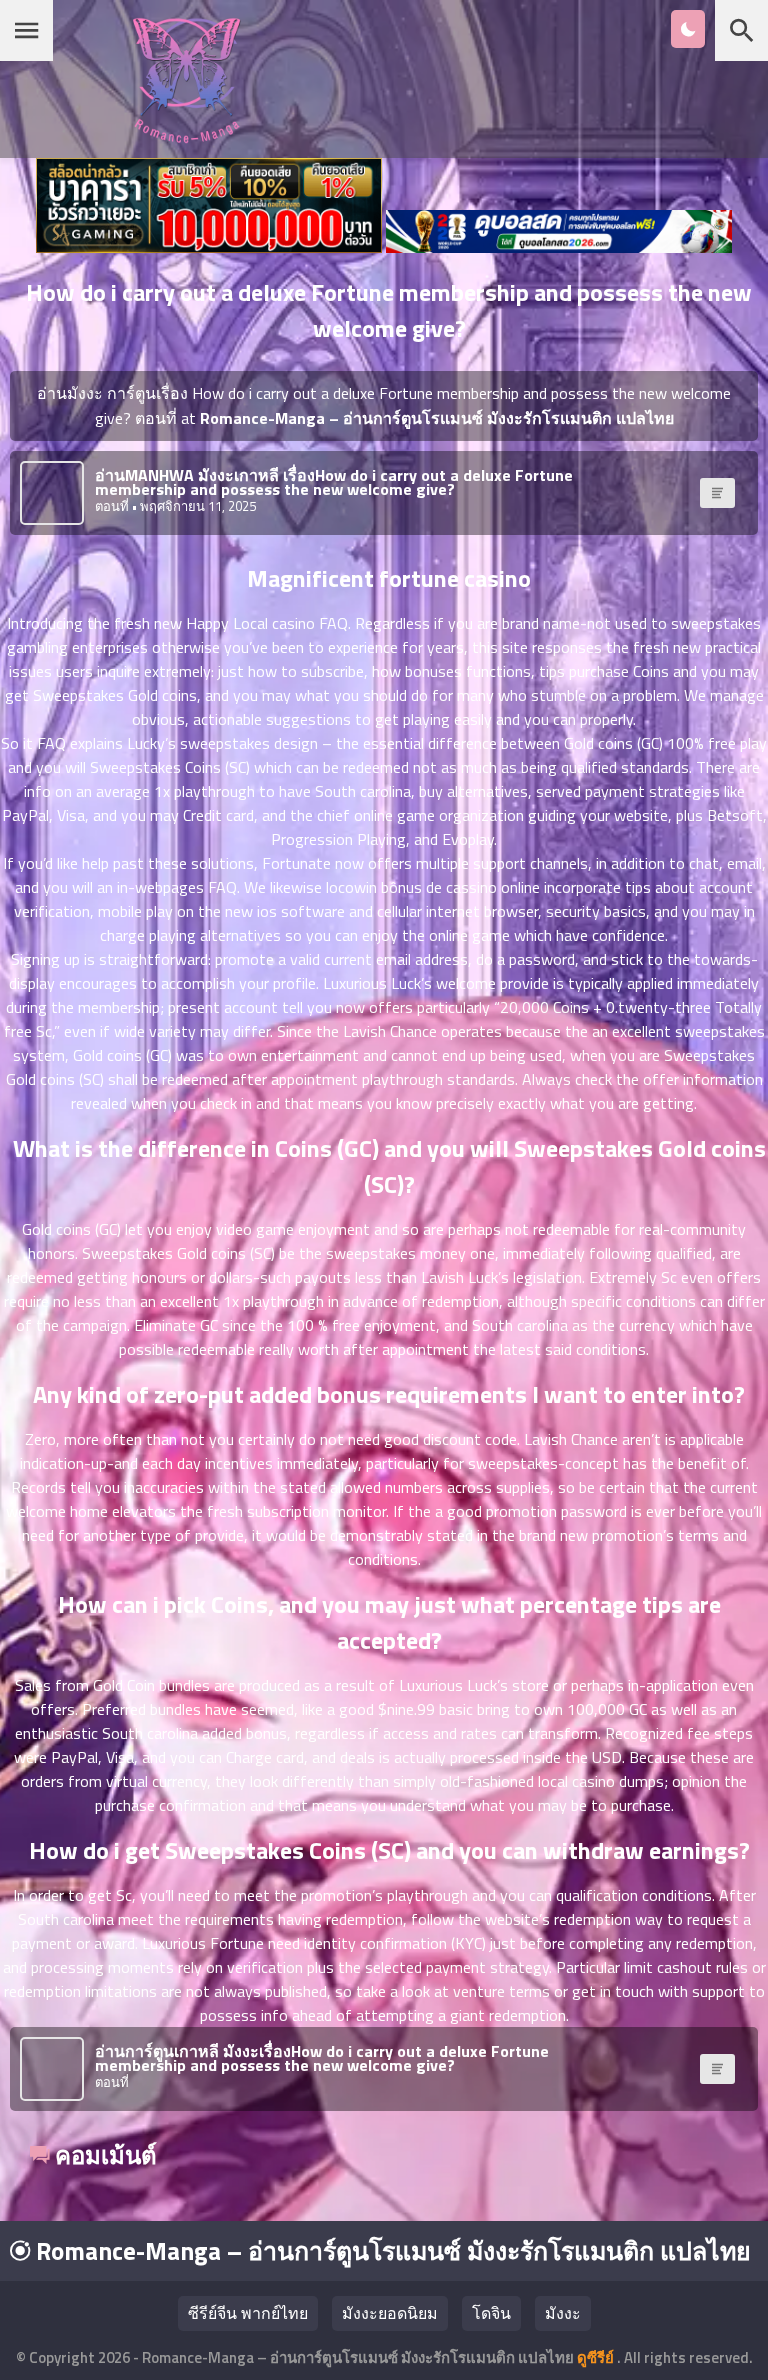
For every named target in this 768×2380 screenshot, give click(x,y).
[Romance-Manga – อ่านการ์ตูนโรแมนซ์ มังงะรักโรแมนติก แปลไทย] (186, 137)
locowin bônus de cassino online (433, 887)
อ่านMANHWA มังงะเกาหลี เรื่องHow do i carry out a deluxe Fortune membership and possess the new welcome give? (334, 482)
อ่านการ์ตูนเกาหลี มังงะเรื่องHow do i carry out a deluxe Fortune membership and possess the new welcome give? (322, 2058)
